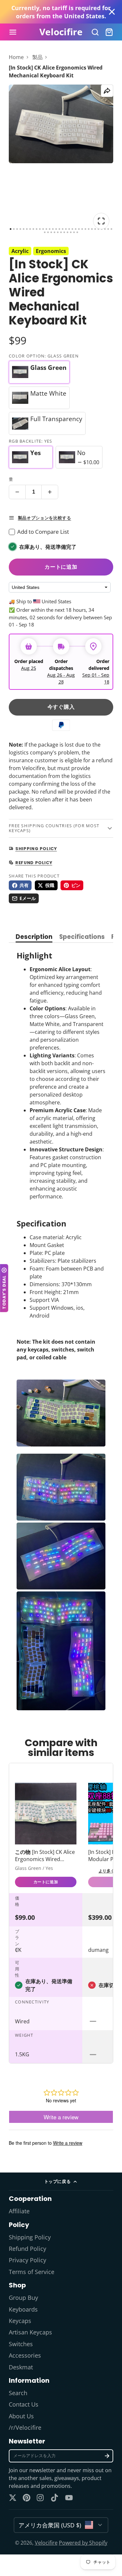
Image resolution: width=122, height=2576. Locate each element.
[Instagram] (41, 2498)
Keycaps (20, 2321)
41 (71, 232)
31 (108, 229)
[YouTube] (69, 2498)
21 (76, 229)
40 (68, 232)
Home (16, 57)
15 (56, 229)
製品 (37, 57)
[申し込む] (107, 2456)
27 (95, 229)
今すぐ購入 (61, 707)
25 (89, 229)
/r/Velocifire (25, 2427)
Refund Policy (27, 2249)
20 (72, 229)
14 (53, 229)
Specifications (82, 937)
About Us (21, 2416)
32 (111, 229)
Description (34, 937)
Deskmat (21, 2367)
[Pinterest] (27, 2498)
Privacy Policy (27, 2260)
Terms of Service (32, 2272)
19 (69, 229)
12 (46, 229)
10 (40, 229)
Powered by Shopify (83, 2543)
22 (79, 229)
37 (58, 232)
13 (50, 229)
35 (51, 232)
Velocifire (46, 2543)
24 (85, 229)
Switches (21, 2344)
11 (43, 229)
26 (92, 229)
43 (77, 232)
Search (18, 2393)
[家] (61, 32)
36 (54, 232)
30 (105, 229)
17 (63, 229)
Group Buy (23, 2298)
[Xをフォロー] (13, 2498)
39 (64, 232)
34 (48, 232)
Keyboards (23, 2309)
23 (82, 229)
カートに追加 (61, 567)
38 (61, 232)
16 (59, 229)
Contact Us (24, 2404)
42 (74, 232)
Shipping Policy (30, 2237)
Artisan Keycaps (30, 2332)
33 (45, 232)
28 (98, 229)
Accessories (25, 2355)
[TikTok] (55, 2498)
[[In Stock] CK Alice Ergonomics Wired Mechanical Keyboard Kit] (46, 1836)
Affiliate (19, 2211)
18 (66, 229)
